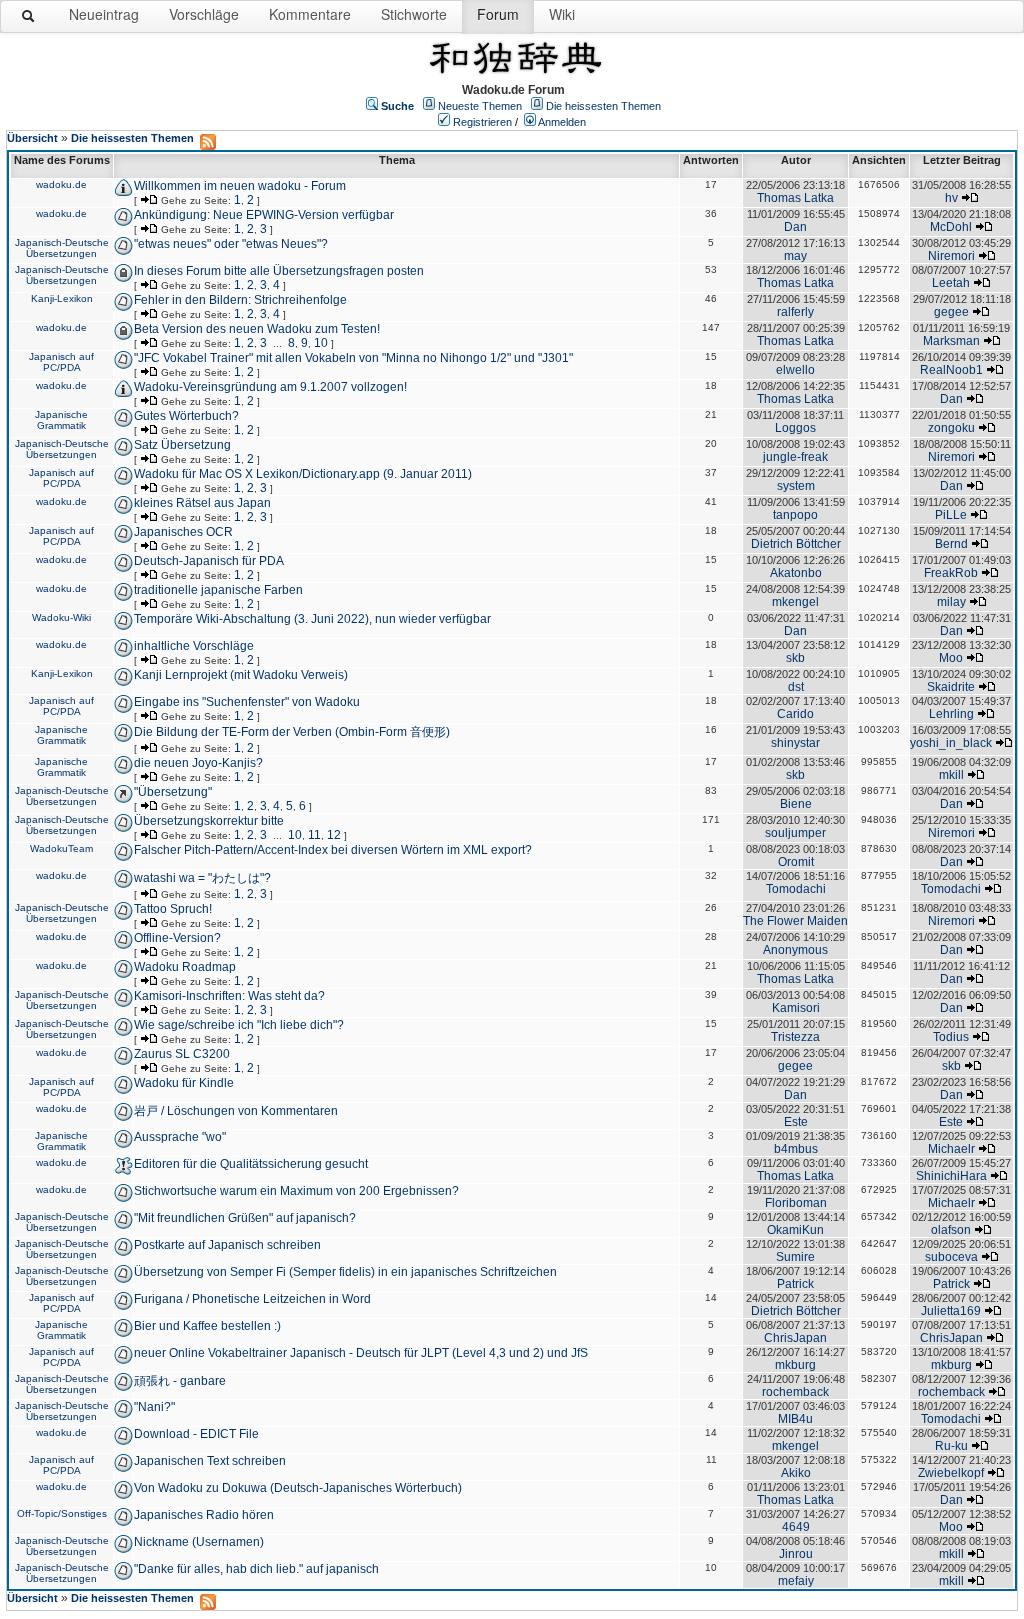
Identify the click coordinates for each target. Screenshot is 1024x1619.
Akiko (796, 1473)
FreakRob (951, 573)
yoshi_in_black (951, 743)
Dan (795, 227)
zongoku (951, 428)
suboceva (951, 1257)
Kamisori (796, 1008)
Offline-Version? (177, 938)
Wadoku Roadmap (185, 967)
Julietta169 (951, 1311)
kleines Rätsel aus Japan (202, 503)
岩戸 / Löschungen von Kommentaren (236, 1111)
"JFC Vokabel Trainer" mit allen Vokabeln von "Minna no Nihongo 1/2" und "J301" (353, 358)
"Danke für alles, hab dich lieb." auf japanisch (256, 1569)
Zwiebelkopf (951, 1473)
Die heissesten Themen (603, 106)
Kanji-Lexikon (62, 298)
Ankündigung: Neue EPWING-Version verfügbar (264, 215)
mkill (951, 775)
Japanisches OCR (183, 532)
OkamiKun (795, 1230)
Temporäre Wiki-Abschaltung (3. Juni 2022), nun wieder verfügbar (312, 619)
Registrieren (482, 122)
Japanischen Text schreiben (210, 1461)
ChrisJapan (795, 1338)
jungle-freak (795, 457)
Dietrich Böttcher (796, 544)
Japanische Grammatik (61, 420)
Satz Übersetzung (182, 445)
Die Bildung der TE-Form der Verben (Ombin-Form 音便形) (292, 732)
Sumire (795, 1257)
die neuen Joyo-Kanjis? (198, 763)
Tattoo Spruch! (173, 909)
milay (951, 602)
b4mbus (796, 1149)
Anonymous (795, 950)
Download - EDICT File (196, 1434)
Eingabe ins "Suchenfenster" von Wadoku (247, 702)
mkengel (795, 602)
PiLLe (951, 515)
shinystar (795, 743)
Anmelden (562, 122)
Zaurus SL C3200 (182, 1054)
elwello (795, 370)
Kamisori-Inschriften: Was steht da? (229, 996)
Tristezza (795, 1037)
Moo (951, 658)
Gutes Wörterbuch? (186, 416)
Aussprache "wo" (180, 1137)
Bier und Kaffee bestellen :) (207, 1326)
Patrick (795, 1284)
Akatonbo (796, 573)
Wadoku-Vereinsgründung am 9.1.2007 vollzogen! (270, 387)
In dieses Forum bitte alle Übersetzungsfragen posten (279, 271)
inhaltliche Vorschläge (194, 646)
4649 (796, 1527)
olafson (951, 1230)
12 (334, 835)
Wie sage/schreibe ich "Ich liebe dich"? (239, 1025)
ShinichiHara (951, 1176)
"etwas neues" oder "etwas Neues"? (231, 244)
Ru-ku (951, 1446)
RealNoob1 (951, 370)
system (796, 486)
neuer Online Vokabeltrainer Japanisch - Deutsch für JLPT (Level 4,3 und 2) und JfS (361, 1353)
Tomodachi (796, 889)
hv (951, 198)
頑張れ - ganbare (180, 1381)
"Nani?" (154, 1407)
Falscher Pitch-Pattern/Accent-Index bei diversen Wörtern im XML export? (333, 850)
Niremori (951, 256)
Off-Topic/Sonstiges (62, 1513)
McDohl (951, 227)
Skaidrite (951, 687)
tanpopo (795, 515)
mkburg (795, 1365)
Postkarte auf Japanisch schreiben (227, 1245)
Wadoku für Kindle (184, 1083)
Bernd (951, 544)
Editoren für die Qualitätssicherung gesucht (251, 1164)
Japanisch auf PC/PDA (61, 362)
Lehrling (951, 714)
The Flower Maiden (795, 921)
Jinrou (796, 1554)
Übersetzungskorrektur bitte (209, 821)
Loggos (795, 428)
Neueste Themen (480, 106)
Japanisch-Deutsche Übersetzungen (62, 248)
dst (796, 687)
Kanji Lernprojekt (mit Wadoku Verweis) (241, 675)
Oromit (796, 862)
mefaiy (796, 1581)
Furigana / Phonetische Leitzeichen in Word (252, 1299)
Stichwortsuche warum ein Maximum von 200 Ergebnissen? (296, 1191)
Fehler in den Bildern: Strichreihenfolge (240, 300)
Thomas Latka (795, 198)
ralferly (795, 312)
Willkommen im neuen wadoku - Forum (240, 186)
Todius (951, 1037)
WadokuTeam (61, 848)
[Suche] (29, 20)
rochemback (795, 1392)
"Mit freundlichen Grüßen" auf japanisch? (245, 1218)
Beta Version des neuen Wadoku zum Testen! (257, 329)
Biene (796, 804)
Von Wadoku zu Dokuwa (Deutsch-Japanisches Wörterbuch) (298, 1488)
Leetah (951, 283)
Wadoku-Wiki (61, 617)
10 (321, 343)
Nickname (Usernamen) (199, 1542)
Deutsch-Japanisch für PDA (209, 561)
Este (796, 1122)
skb (795, 658)
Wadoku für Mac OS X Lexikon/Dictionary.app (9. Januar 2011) (303, 474)
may (795, 256)
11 (314, 835)
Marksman (951, 341)
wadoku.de (61, 184)
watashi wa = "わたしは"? (202, 878)
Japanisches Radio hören (204, 1515)
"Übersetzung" (173, 792)
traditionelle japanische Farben (218, 590)
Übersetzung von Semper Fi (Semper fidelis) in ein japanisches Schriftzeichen (345, 1272)
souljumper (795, 833)
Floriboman (796, 1203)
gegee (951, 312)
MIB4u (795, 1419)
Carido (795, 714)
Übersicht (32, 138)
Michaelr (951, 1149)
